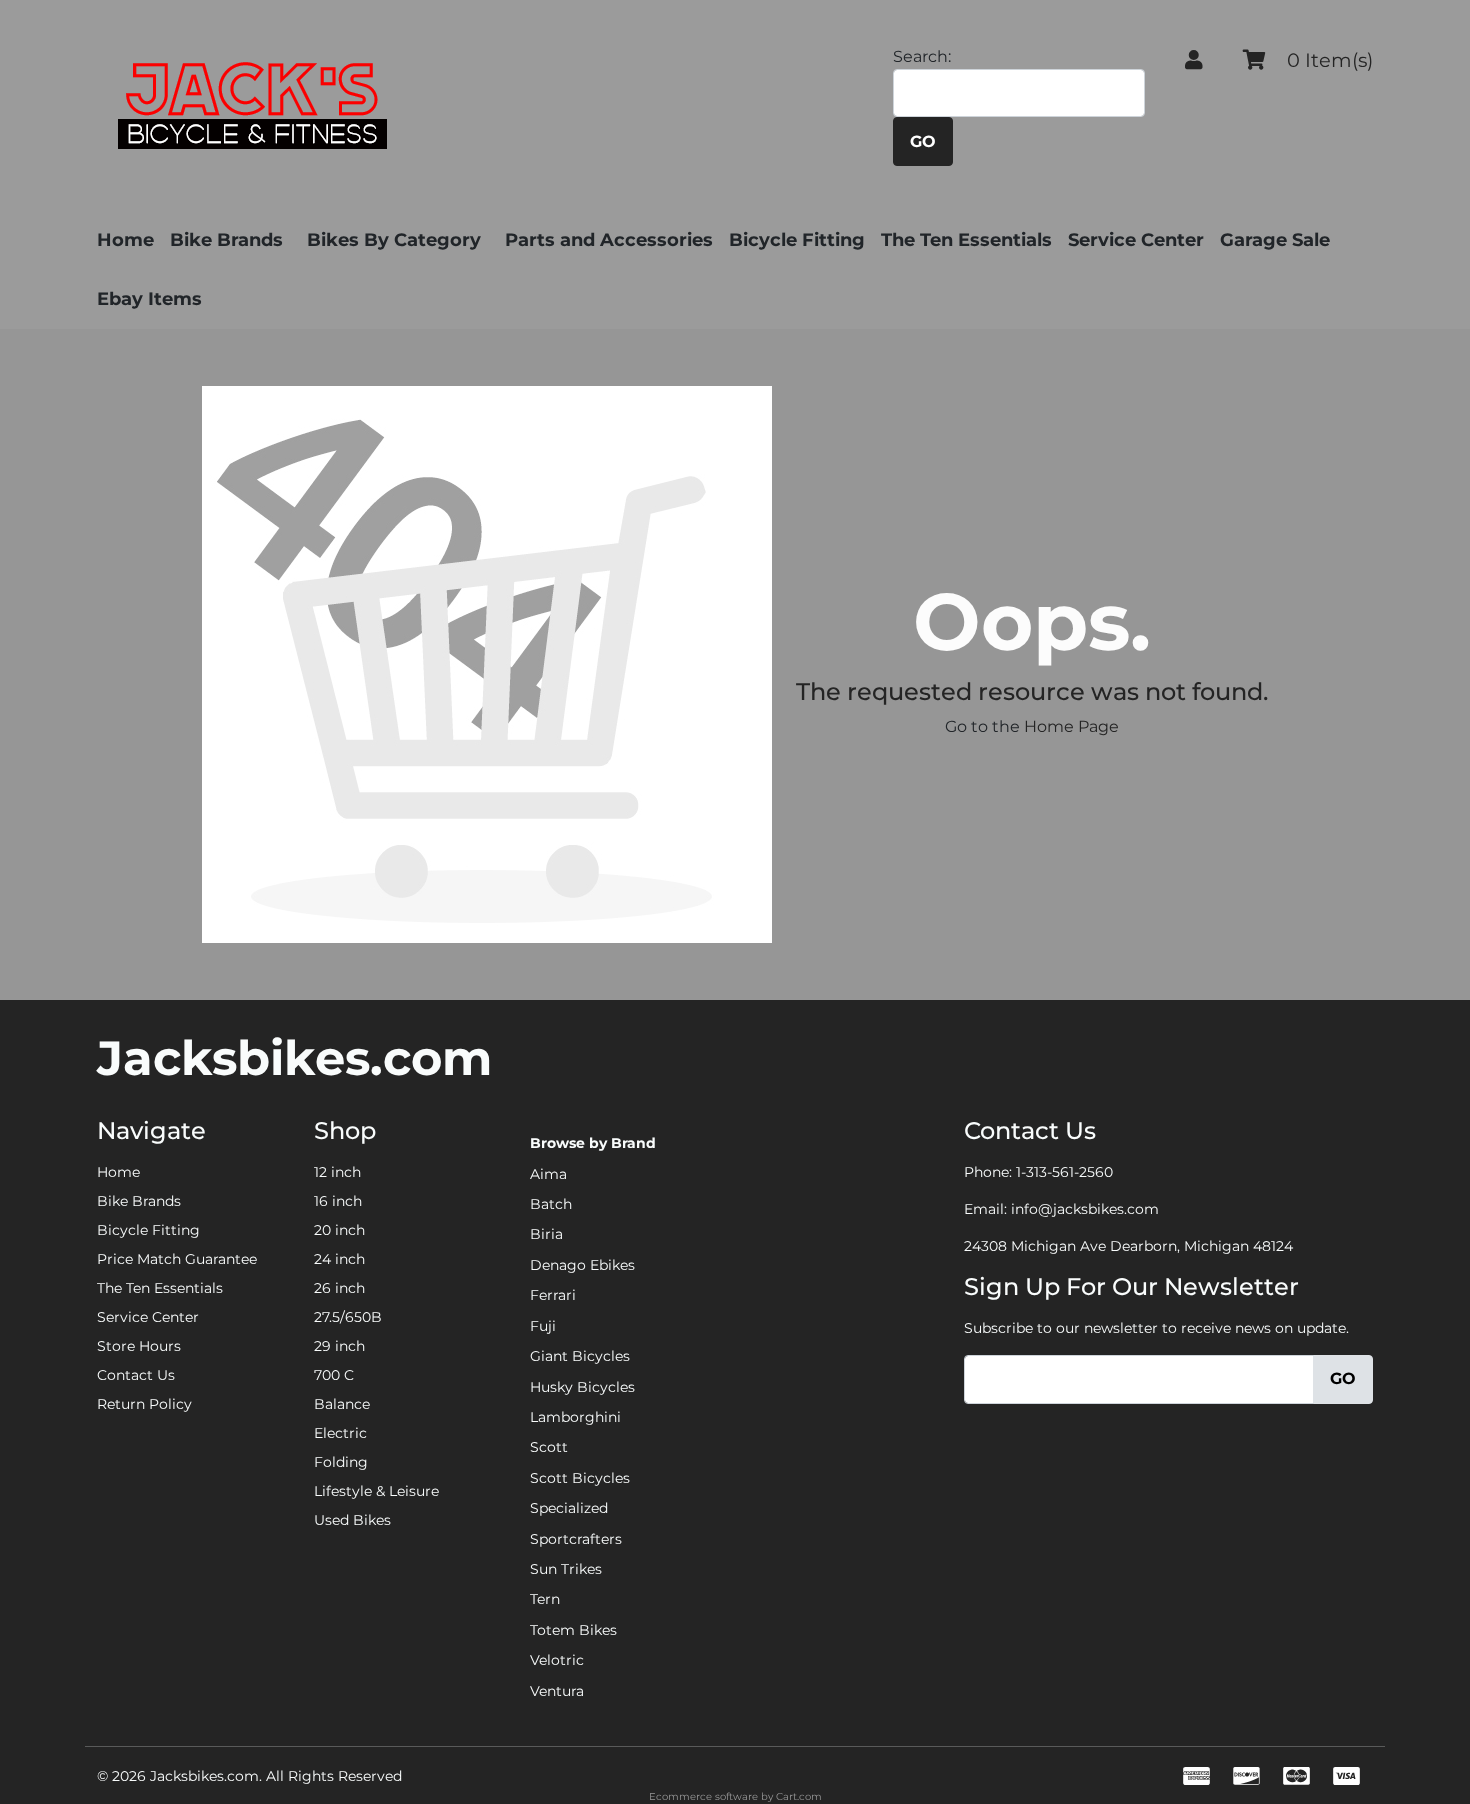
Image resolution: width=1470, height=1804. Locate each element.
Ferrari (553, 1295)
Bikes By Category (394, 240)
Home (125, 240)
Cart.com (799, 1796)
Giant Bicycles (580, 1356)
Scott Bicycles (580, 1478)
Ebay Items (149, 299)
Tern (545, 1599)
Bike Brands (226, 240)
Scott (549, 1447)
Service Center (1136, 240)
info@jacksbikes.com (1085, 1209)
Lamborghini (575, 1417)
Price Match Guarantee (177, 1259)
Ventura (557, 1691)
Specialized (569, 1508)
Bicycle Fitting (797, 240)
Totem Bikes (573, 1630)
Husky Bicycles (582, 1387)
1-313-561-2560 (1064, 1172)
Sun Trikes (566, 1569)
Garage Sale (1275, 240)
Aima (548, 1174)
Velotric (557, 1660)
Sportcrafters (576, 1539)
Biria (546, 1234)
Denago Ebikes (582, 1265)
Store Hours (139, 1346)
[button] (1194, 60)
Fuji (543, 1326)
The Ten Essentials (966, 240)
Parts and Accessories (609, 240)
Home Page (1071, 726)
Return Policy (144, 1404)
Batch (551, 1204)
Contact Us (136, 1375)
